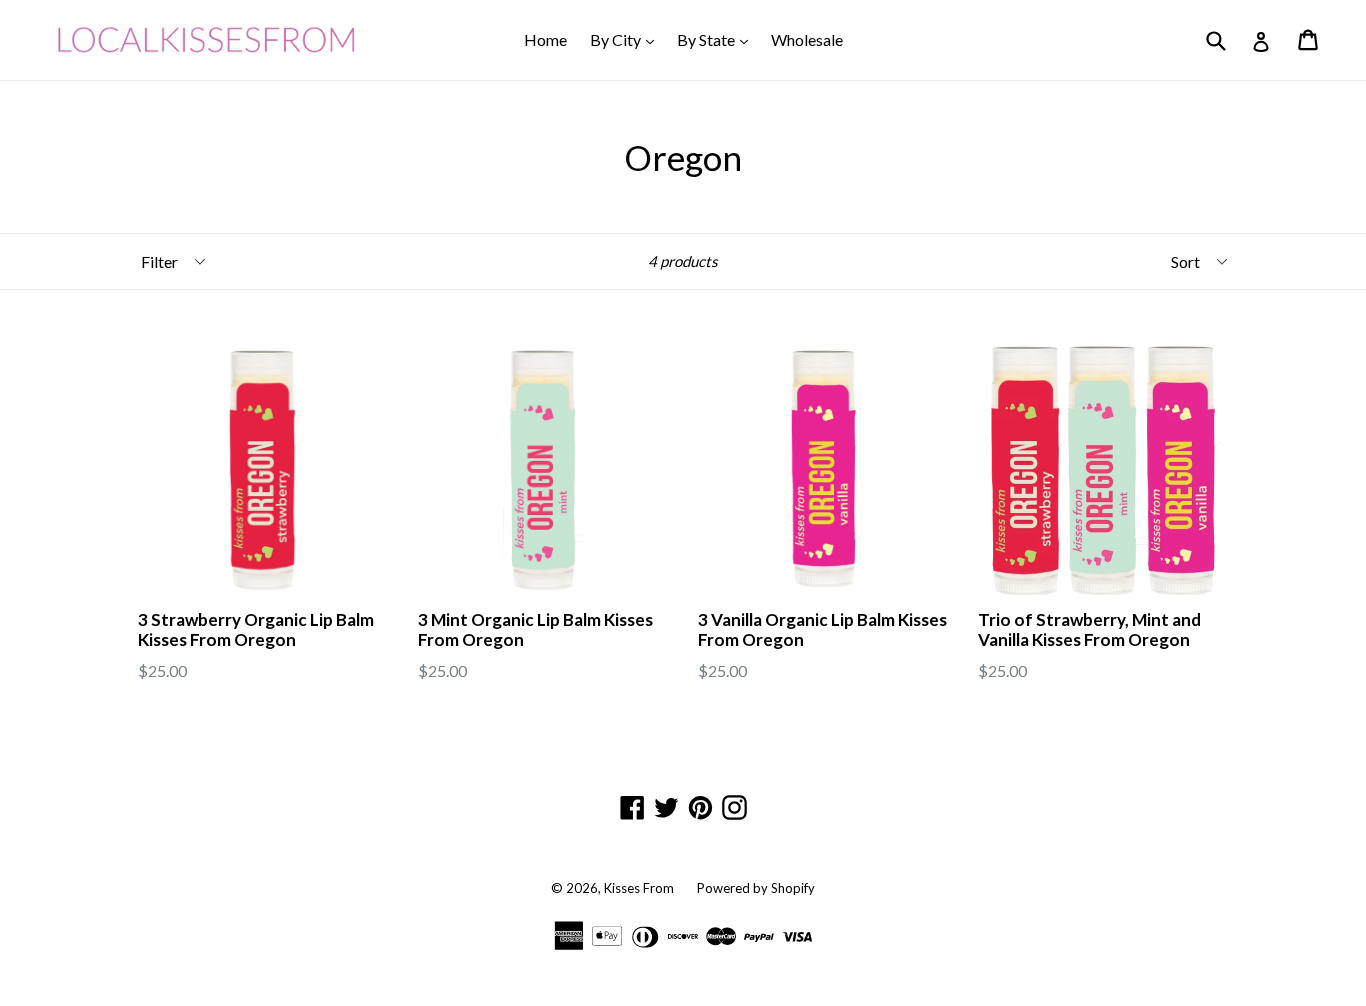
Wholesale (807, 39)
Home (545, 39)
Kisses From (639, 888)
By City (627, 39)
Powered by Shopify (756, 888)
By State (717, 39)
